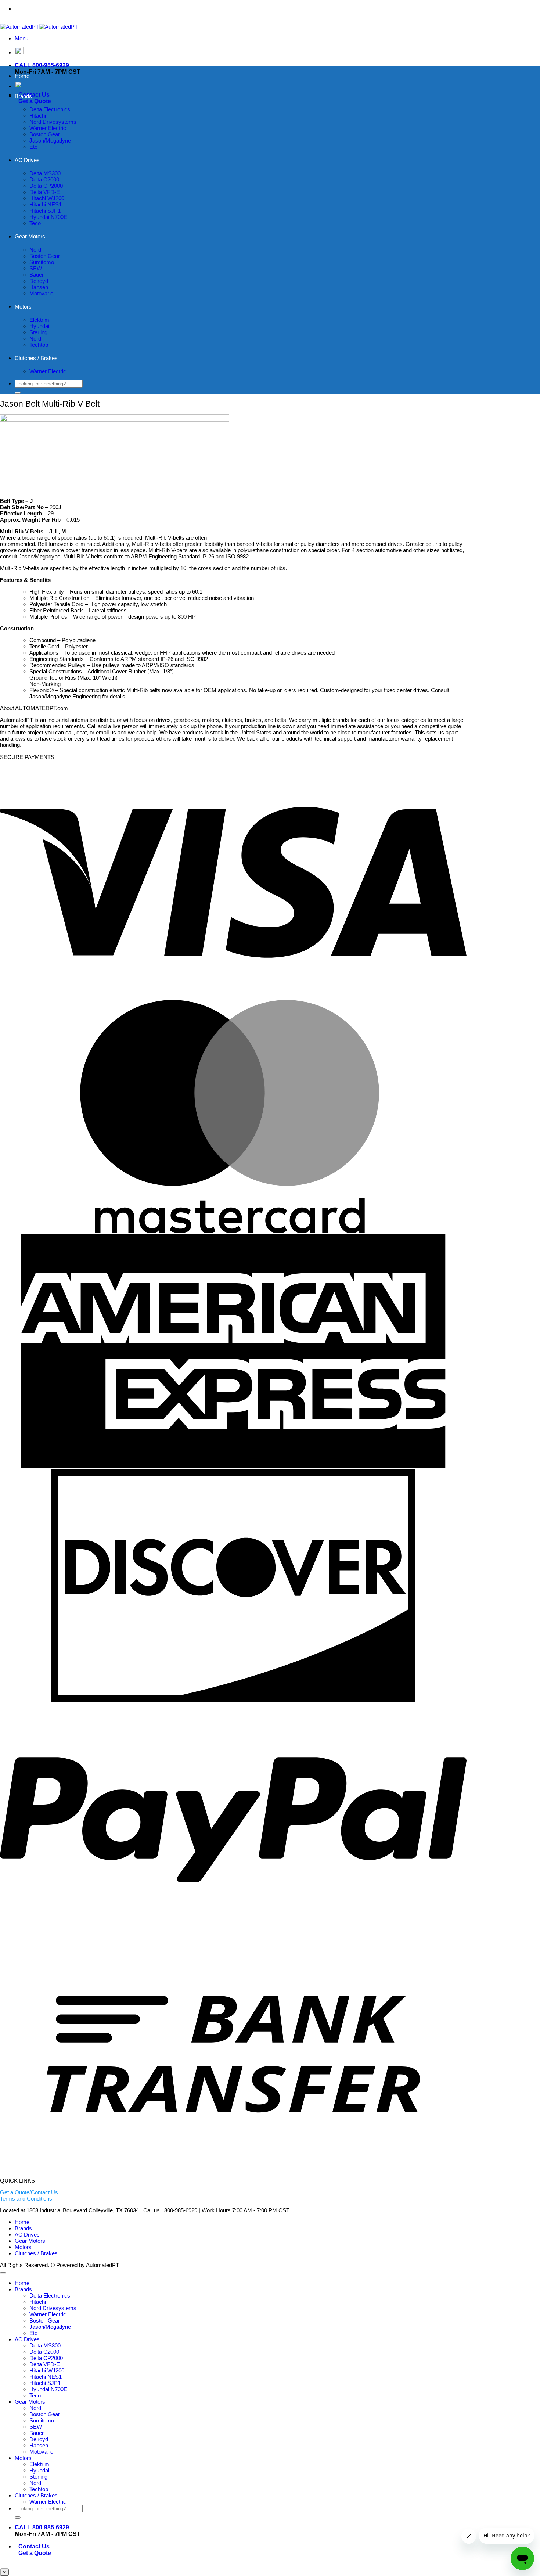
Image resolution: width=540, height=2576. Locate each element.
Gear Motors (30, 236)
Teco (35, 223)
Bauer (37, 275)
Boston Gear (45, 134)
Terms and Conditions (26, 2199)
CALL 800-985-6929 (42, 65)
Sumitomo (42, 262)
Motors (23, 307)
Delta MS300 (45, 173)
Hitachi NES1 (46, 204)
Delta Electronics (50, 109)
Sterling (38, 332)
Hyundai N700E (48, 217)
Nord (35, 250)
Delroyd (39, 281)
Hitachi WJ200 (47, 198)
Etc (33, 147)
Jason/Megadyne (50, 141)
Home (22, 76)
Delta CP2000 (46, 186)
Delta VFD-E (45, 192)
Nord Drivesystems (53, 122)
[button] (21, 38)
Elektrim (39, 320)
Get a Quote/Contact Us (29, 2192)
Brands (23, 96)
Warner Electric (48, 128)
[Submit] (18, 393)
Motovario (41, 293)
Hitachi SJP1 (45, 211)
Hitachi (38, 116)
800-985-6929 (249, 9)
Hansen (39, 287)
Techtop (39, 345)
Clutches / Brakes (36, 358)
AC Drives (27, 160)
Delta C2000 (44, 179)
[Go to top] (3, 2273)
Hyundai (39, 326)
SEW (36, 268)
